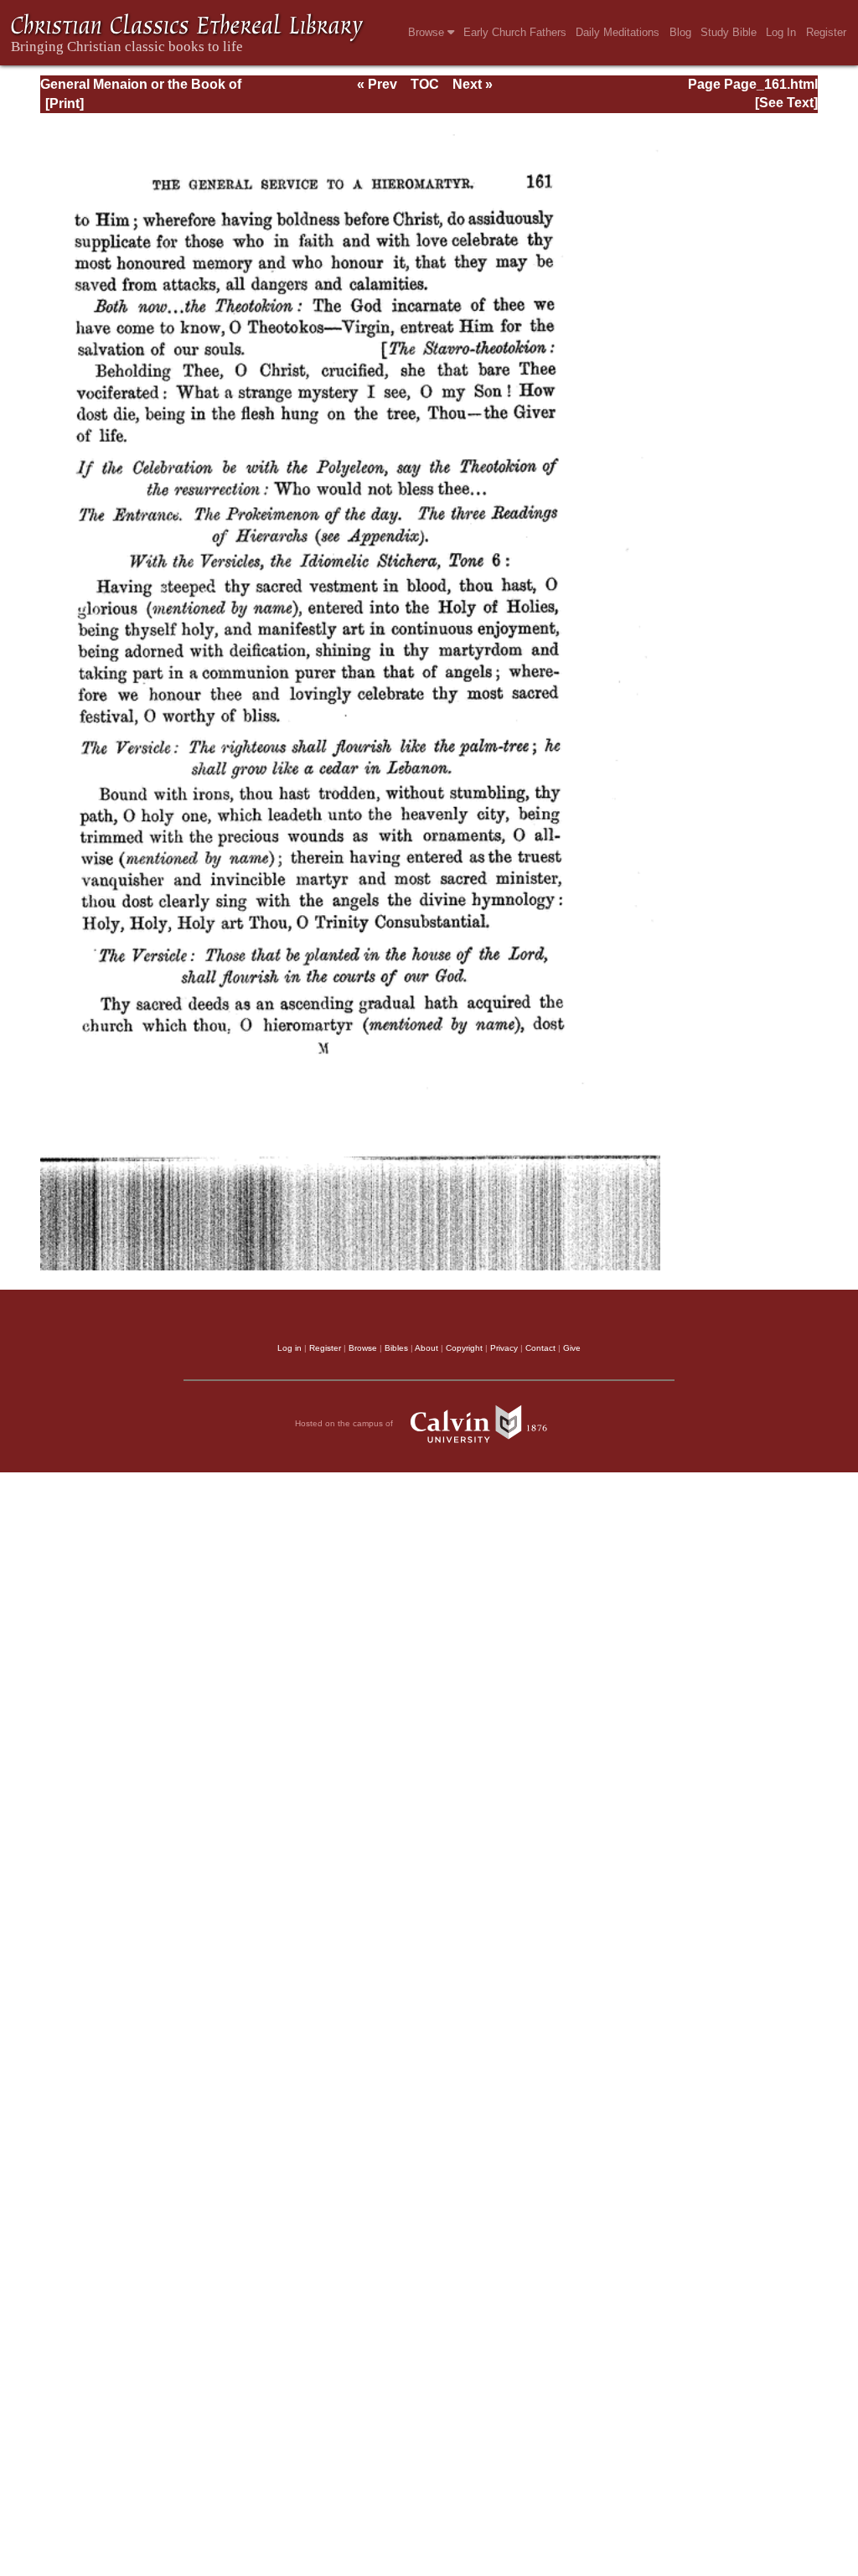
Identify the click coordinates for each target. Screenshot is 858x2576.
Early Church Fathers (515, 32)
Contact (540, 1348)
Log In (781, 32)
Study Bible (729, 32)
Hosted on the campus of (345, 1422)
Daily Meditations (618, 32)
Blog (680, 32)
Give (572, 1348)
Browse (428, 32)
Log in (289, 1348)
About (426, 1348)
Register (826, 32)
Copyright (464, 1348)
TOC (425, 84)
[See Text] (786, 103)
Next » (473, 84)
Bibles (396, 1348)
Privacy (504, 1348)
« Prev (377, 84)
